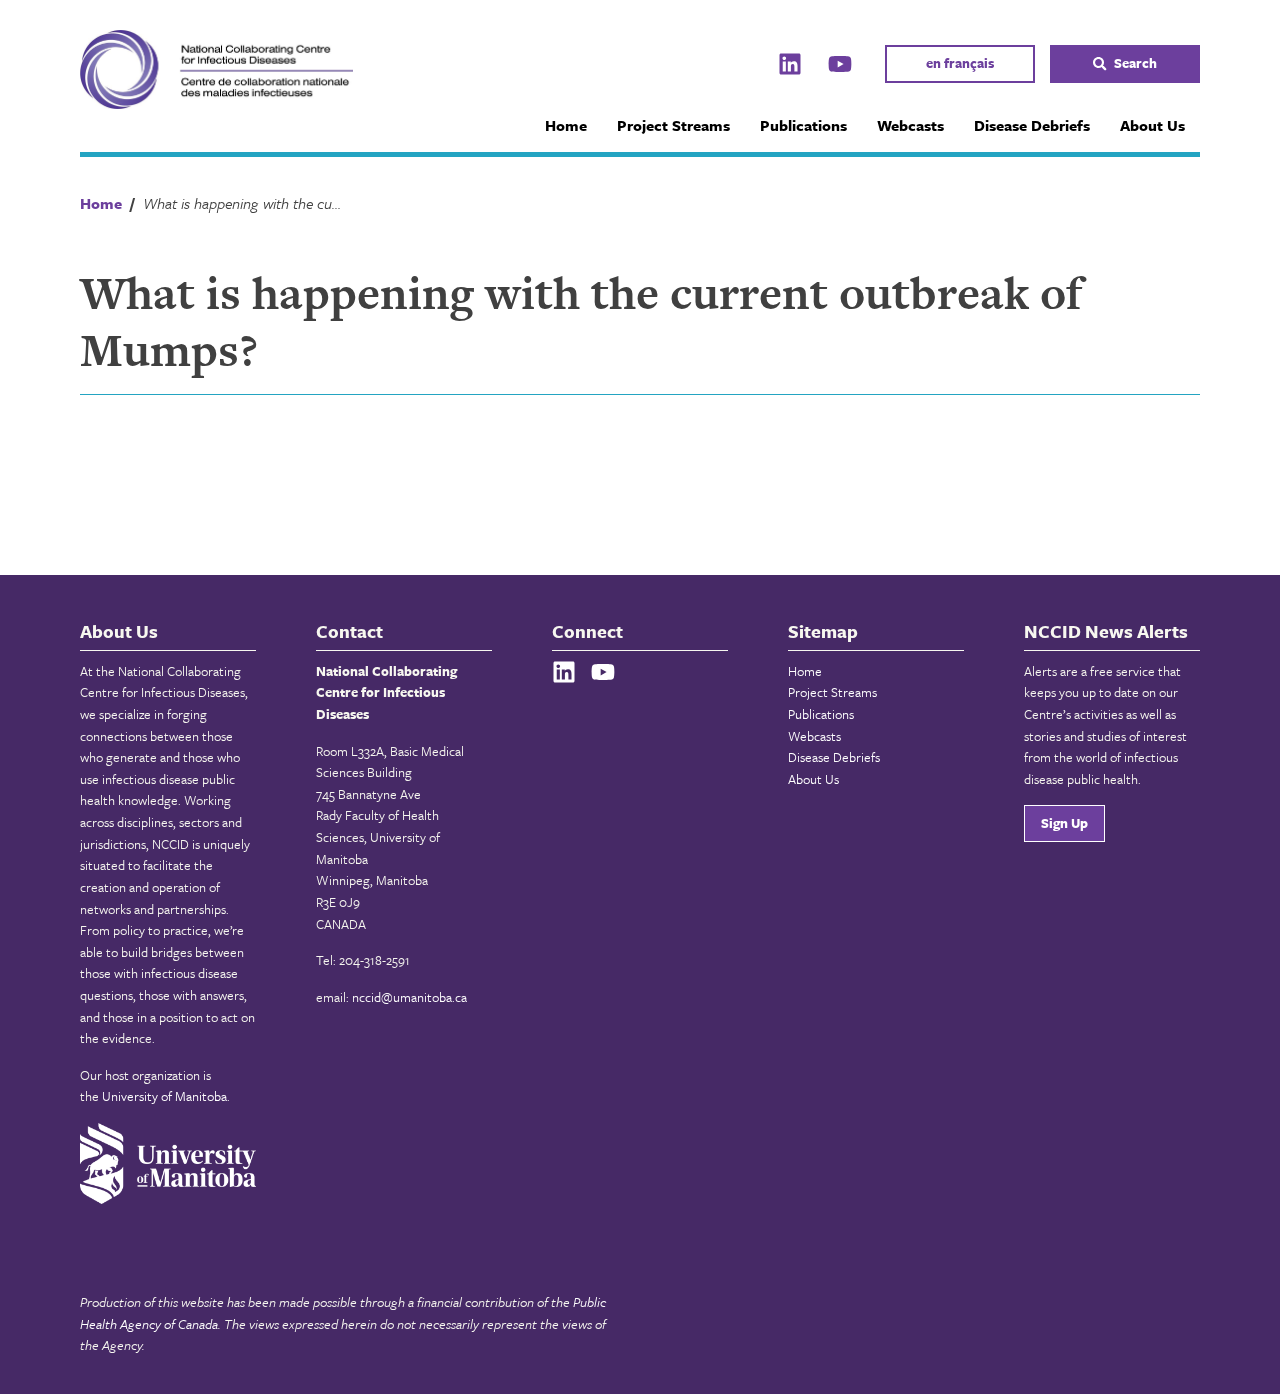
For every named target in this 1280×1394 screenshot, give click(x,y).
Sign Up (1064, 823)
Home (566, 125)
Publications (803, 125)
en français (960, 63)
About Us (1152, 125)
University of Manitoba (164, 1096)
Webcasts (910, 125)
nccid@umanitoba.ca (409, 997)
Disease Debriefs (1032, 125)
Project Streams (673, 125)
